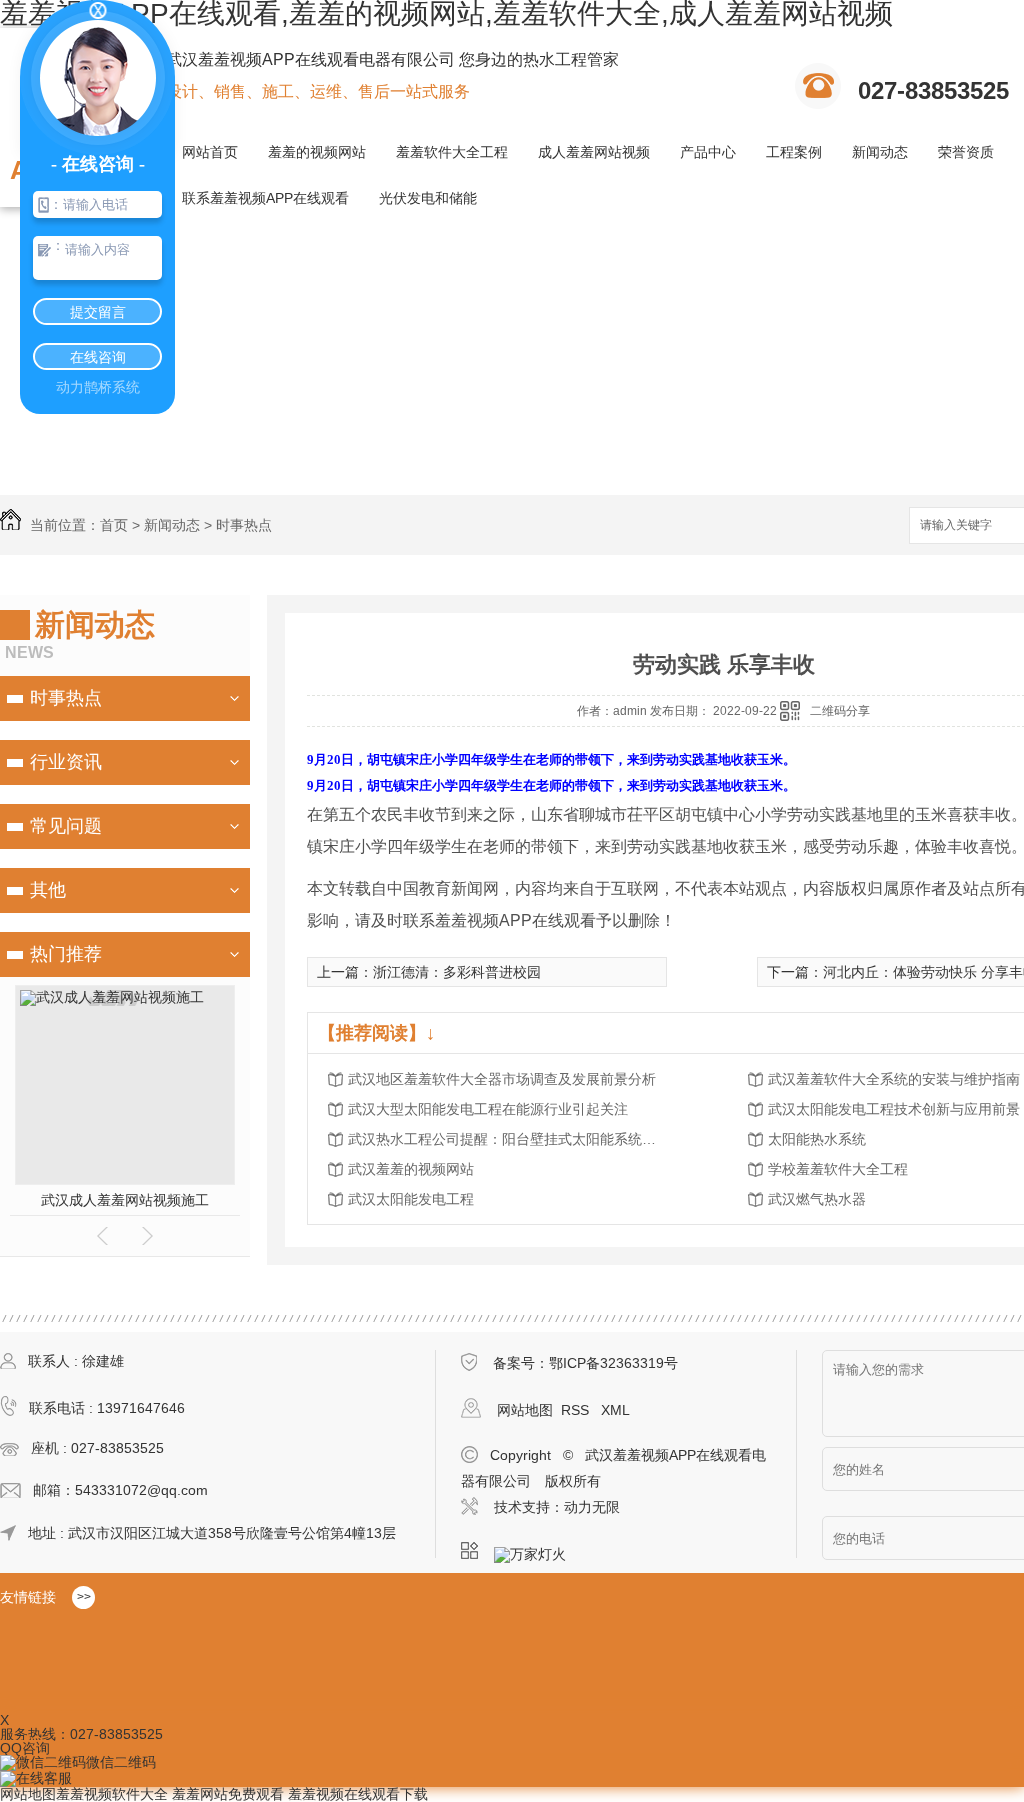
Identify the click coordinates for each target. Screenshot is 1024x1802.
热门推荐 (66, 954)
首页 (114, 525)
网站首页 (210, 152)
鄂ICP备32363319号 (613, 1363)
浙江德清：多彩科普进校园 (457, 972)
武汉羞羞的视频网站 (411, 1169)
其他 (48, 890)
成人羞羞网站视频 (594, 152)
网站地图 (525, 1410)
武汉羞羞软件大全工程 (170, 1200)
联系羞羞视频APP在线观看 (265, 198)
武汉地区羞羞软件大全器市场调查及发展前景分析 (502, 1079)
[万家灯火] (536, 1551)
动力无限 (592, 1507)
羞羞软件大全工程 (452, 152)
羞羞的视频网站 (317, 152)
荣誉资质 (966, 152)
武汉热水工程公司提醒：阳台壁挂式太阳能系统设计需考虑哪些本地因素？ (508, 1139)
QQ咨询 (25, 1748)
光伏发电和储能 (428, 198)
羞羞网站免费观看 (228, 1794)
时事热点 (244, 525)
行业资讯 (66, 762)
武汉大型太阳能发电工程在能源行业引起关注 (488, 1109)
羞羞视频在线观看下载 (358, 1794)
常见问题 (66, 826)
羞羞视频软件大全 (112, 1794)
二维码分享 (840, 711)
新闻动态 (880, 152)
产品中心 (708, 152)
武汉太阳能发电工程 (411, 1199)
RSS (577, 1410)
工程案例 (794, 152)
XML (615, 1410)
